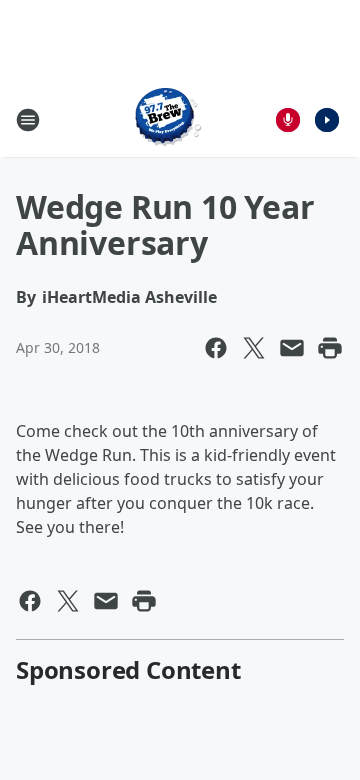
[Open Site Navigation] (28, 120)
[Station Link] (166, 119)
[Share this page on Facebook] (216, 348)
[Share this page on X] (254, 348)
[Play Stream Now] (327, 120)
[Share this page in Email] (292, 348)
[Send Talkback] (288, 120)
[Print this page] (330, 348)
